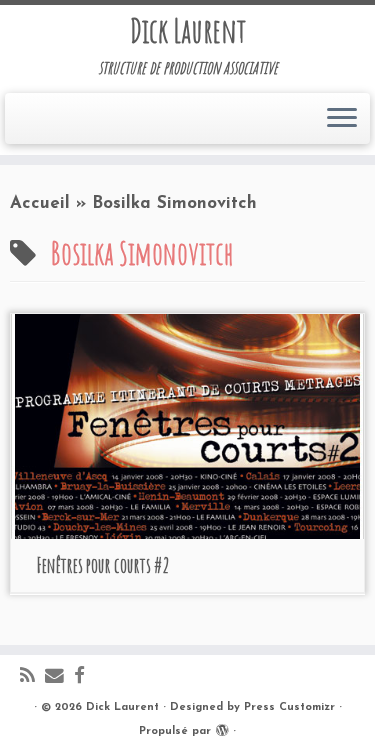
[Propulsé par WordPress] (222, 728)
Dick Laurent (188, 31)
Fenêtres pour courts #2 (103, 565)
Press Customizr (289, 707)
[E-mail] (59, 677)
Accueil (40, 203)
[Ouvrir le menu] (342, 119)
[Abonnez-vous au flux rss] (32, 677)
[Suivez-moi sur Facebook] (84, 677)
